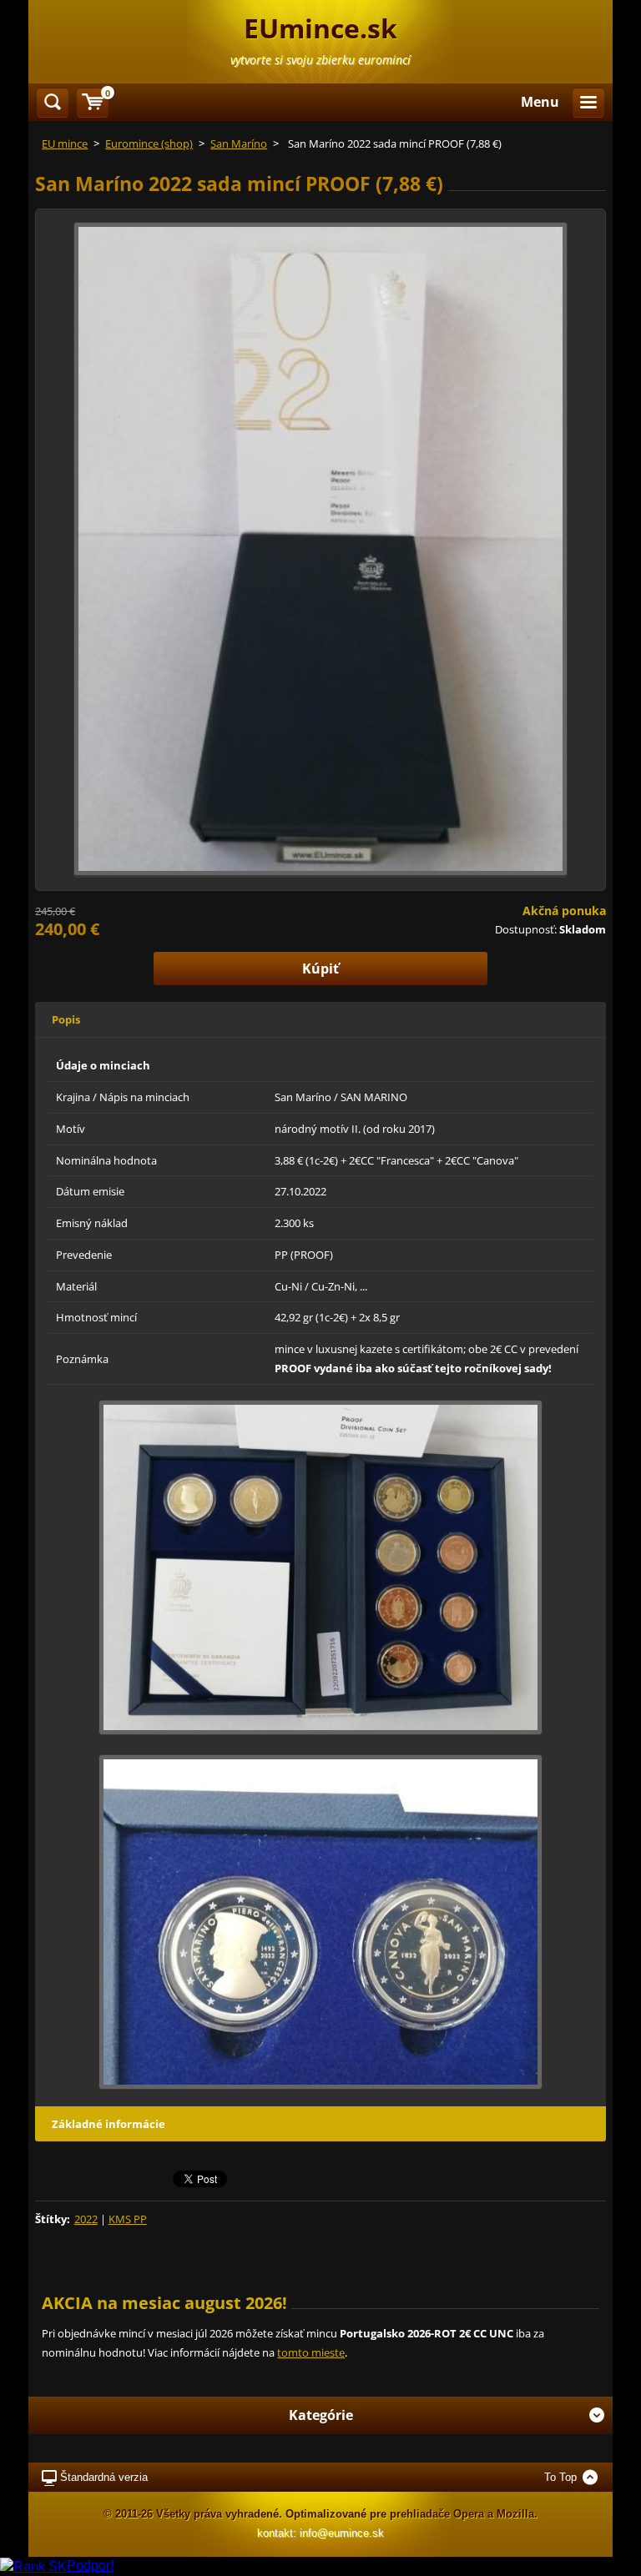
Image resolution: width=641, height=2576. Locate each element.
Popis (66, 1019)
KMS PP (128, 2219)
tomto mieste (311, 2352)
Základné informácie (109, 2124)
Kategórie (321, 2415)
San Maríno (239, 143)
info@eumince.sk (342, 2533)
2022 (86, 2219)
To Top (560, 2477)
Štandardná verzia (104, 2477)
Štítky (51, 2219)
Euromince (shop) (149, 143)
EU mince (65, 143)
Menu (540, 102)
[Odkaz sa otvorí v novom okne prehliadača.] (320, 548)
